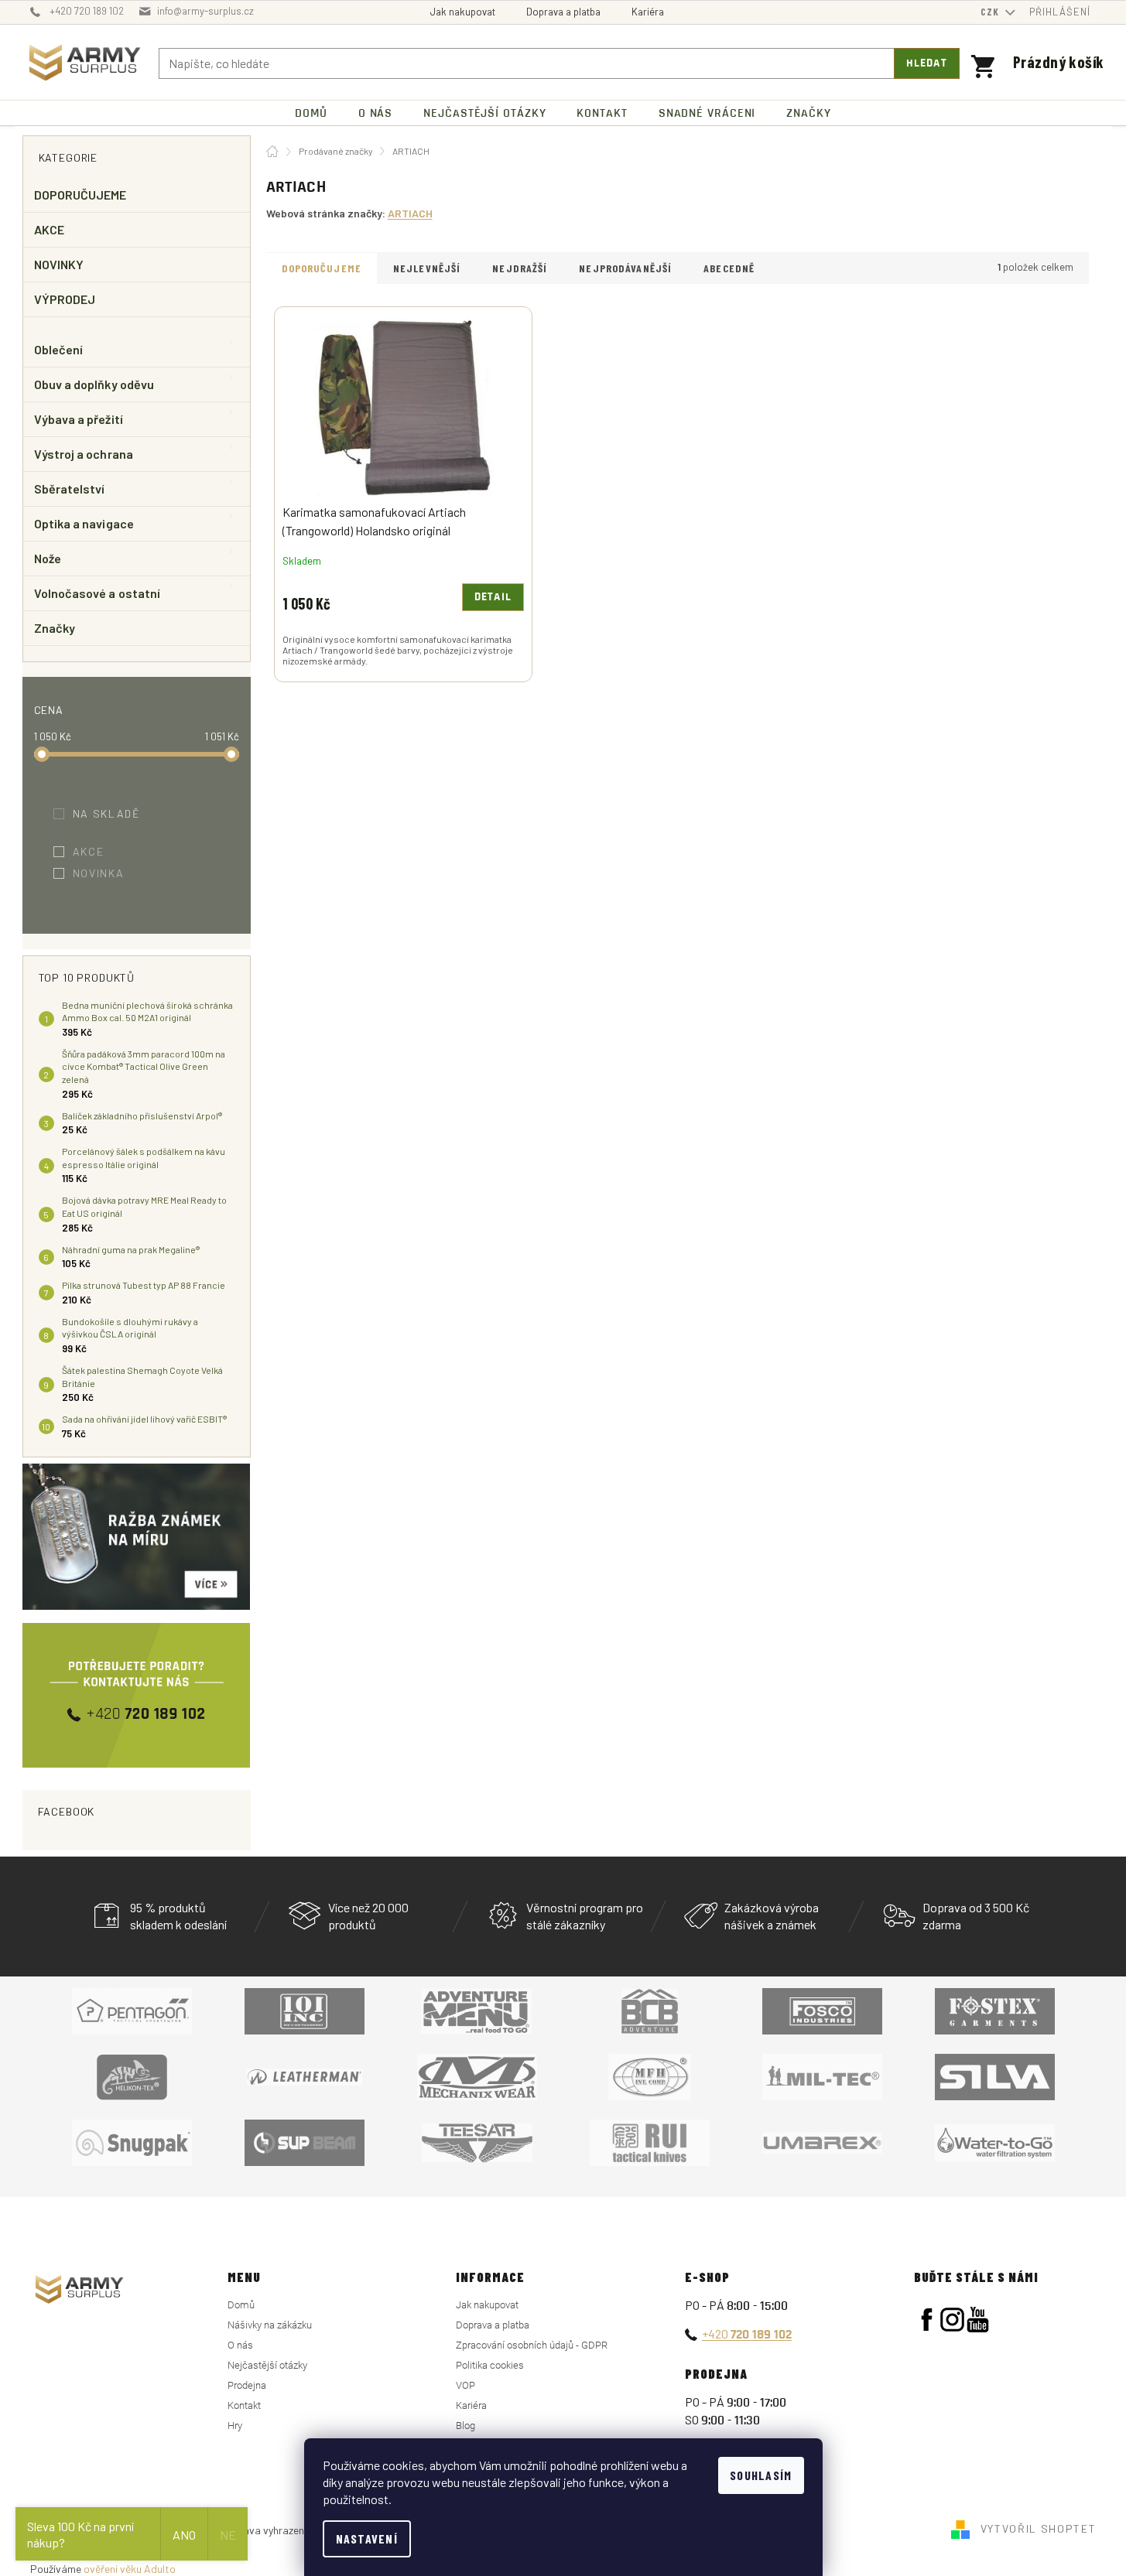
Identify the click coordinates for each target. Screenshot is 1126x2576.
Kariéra (648, 12)
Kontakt (244, 2405)
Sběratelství (70, 489)
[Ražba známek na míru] (137, 1537)
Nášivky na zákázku (270, 2325)
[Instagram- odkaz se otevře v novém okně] (952, 2320)
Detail (493, 597)
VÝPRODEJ (65, 299)
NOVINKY (59, 264)
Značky (55, 628)
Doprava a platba (563, 12)
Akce (99, 851)
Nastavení (367, 2538)
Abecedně (729, 268)
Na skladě (117, 813)
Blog (465, 2426)
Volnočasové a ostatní (98, 593)
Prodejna (247, 2385)
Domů (241, 2305)
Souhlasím (761, 2475)
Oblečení (59, 349)
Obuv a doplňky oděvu (94, 384)
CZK (991, 12)
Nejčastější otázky (267, 2365)
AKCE (49, 229)
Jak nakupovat (463, 12)
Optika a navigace (84, 523)
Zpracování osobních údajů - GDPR (532, 2345)
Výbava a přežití (79, 419)
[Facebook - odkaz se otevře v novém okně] (927, 2320)
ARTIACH (410, 213)
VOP (465, 2385)
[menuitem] (311, 113)
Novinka (109, 873)
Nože (48, 558)
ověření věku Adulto (130, 2569)
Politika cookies (490, 2365)
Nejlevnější (427, 268)
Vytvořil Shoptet (1039, 2528)
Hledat (927, 63)
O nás (240, 2345)
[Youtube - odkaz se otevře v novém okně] (978, 2320)
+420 (747, 2333)
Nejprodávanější (625, 268)
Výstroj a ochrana (84, 454)
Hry (235, 2426)
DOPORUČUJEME (80, 195)
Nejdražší (520, 268)
